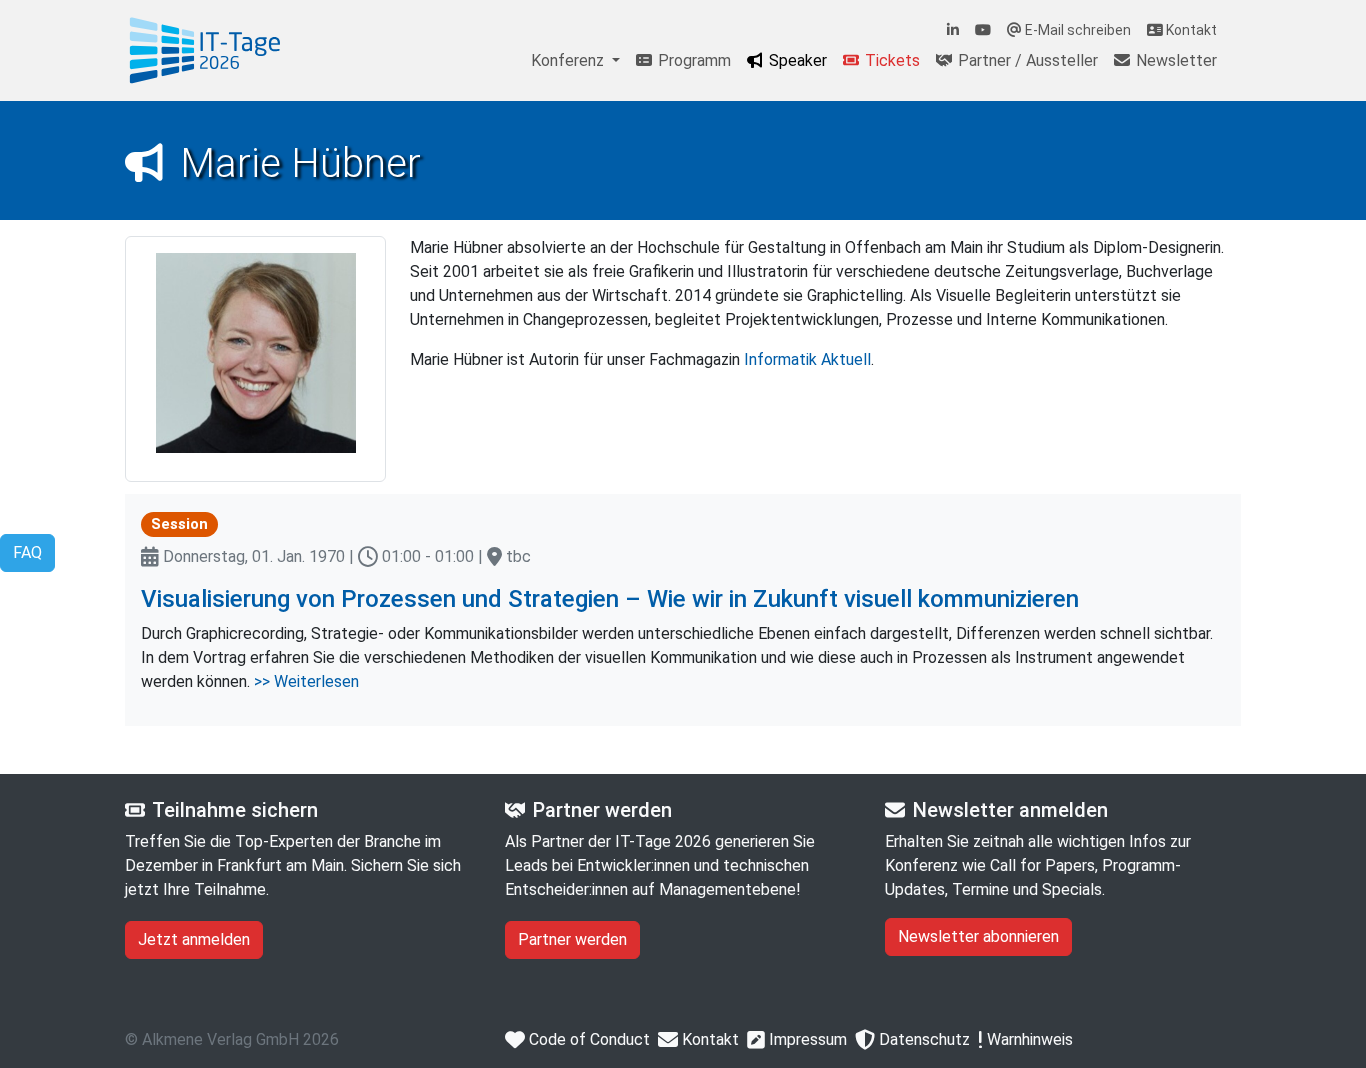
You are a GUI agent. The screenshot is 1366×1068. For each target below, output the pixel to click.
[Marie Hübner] (205, 50)
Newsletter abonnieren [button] (978, 936)
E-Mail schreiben (1076, 30)
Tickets (890, 60)
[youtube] (983, 30)
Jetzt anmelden (194, 939)
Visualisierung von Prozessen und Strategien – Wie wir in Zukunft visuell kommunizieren (610, 599)
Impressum (806, 1039)
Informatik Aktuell (807, 359)
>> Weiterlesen (306, 681)
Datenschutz (922, 1039)
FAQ (27, 552)
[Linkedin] (953, 30)
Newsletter (1174, 60)
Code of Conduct (587, 1039)
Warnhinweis (1028, 1039)
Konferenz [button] (569, 60)
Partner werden (572, 939)
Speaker (796, 60)
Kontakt (1190, 30)
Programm (692, 60)
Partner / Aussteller (1026, 60)
